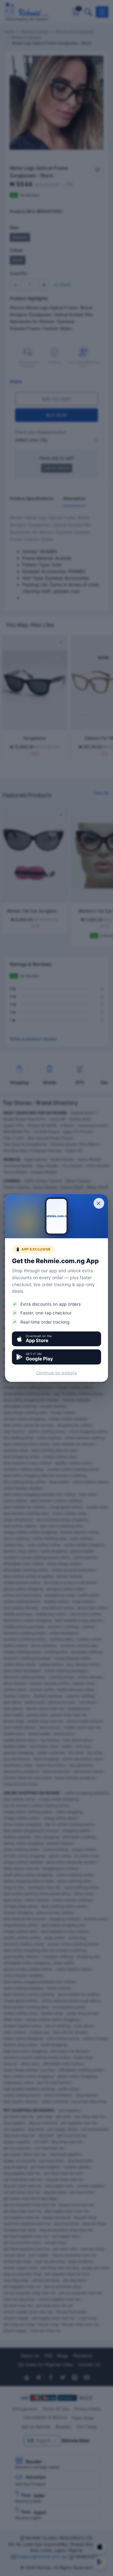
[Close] (99, 1203)
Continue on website (57, 1373)
